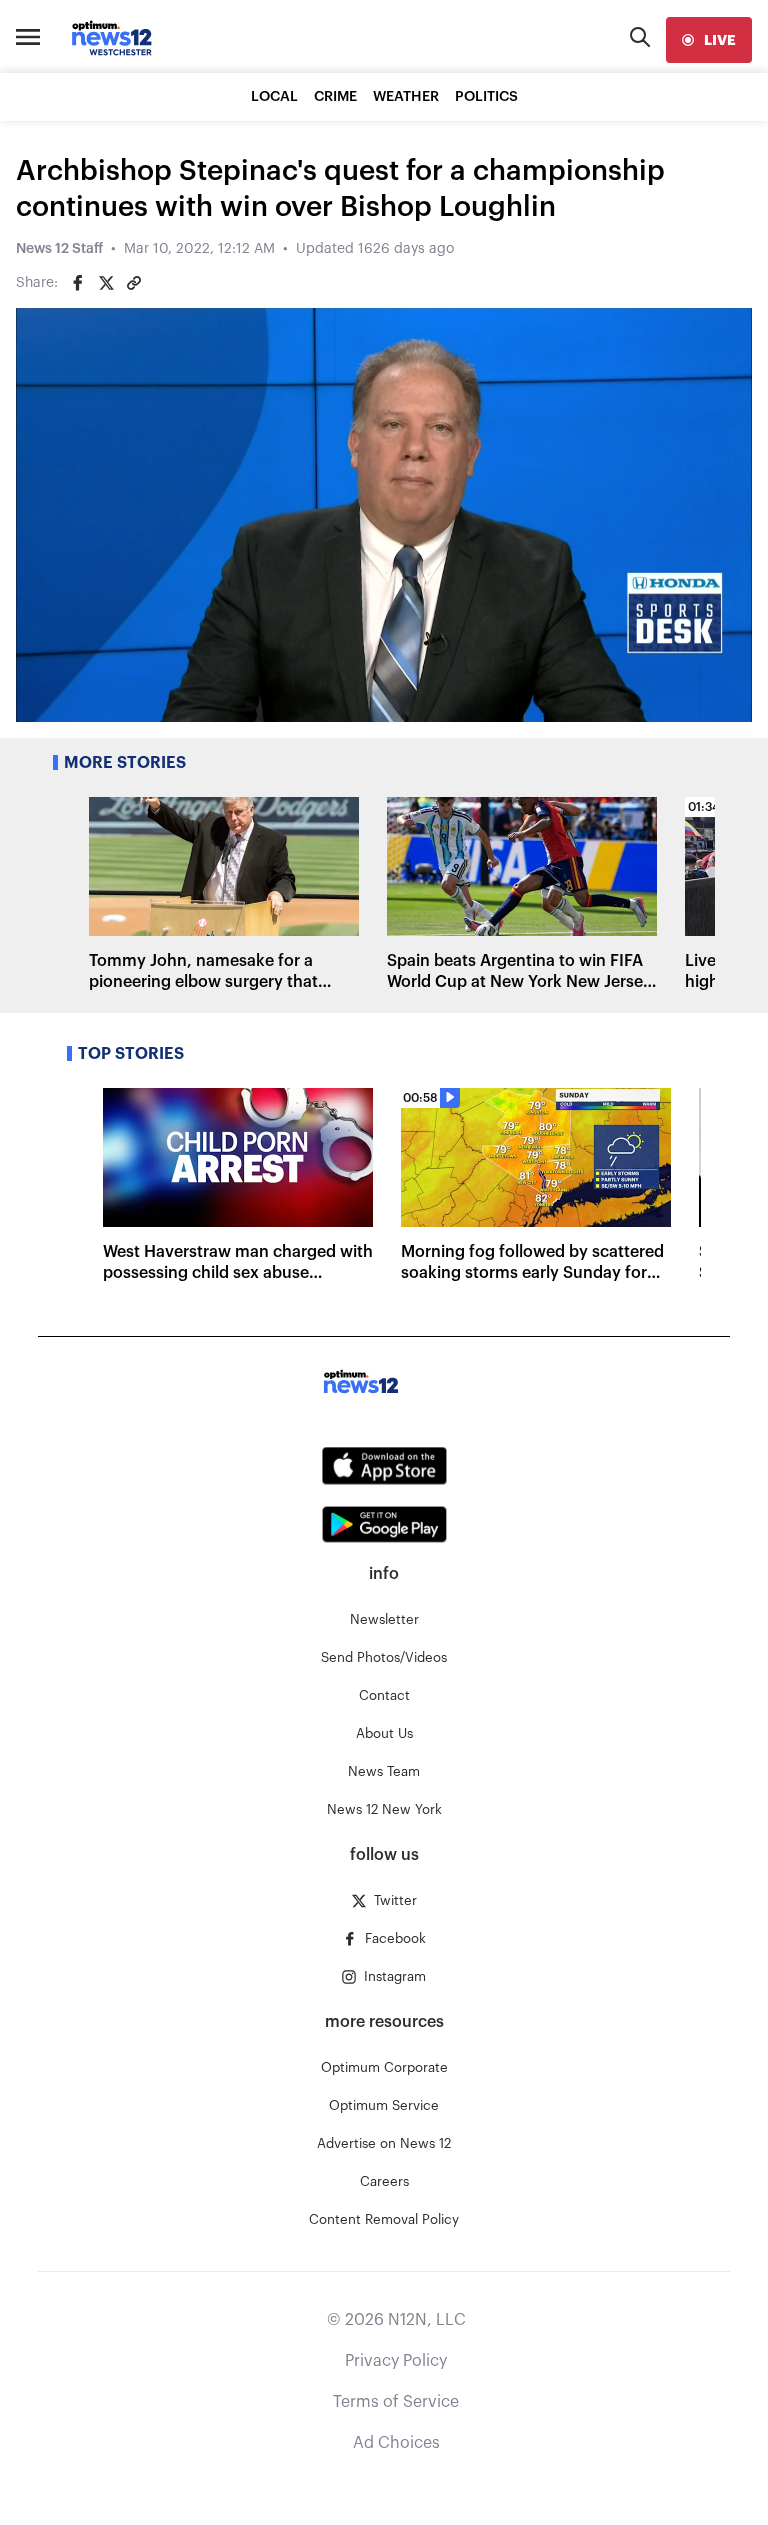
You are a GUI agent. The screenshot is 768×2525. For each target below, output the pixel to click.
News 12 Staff (59, 249)
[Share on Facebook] (78, 283)
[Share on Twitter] (106, 283)
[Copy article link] (134, 283)
